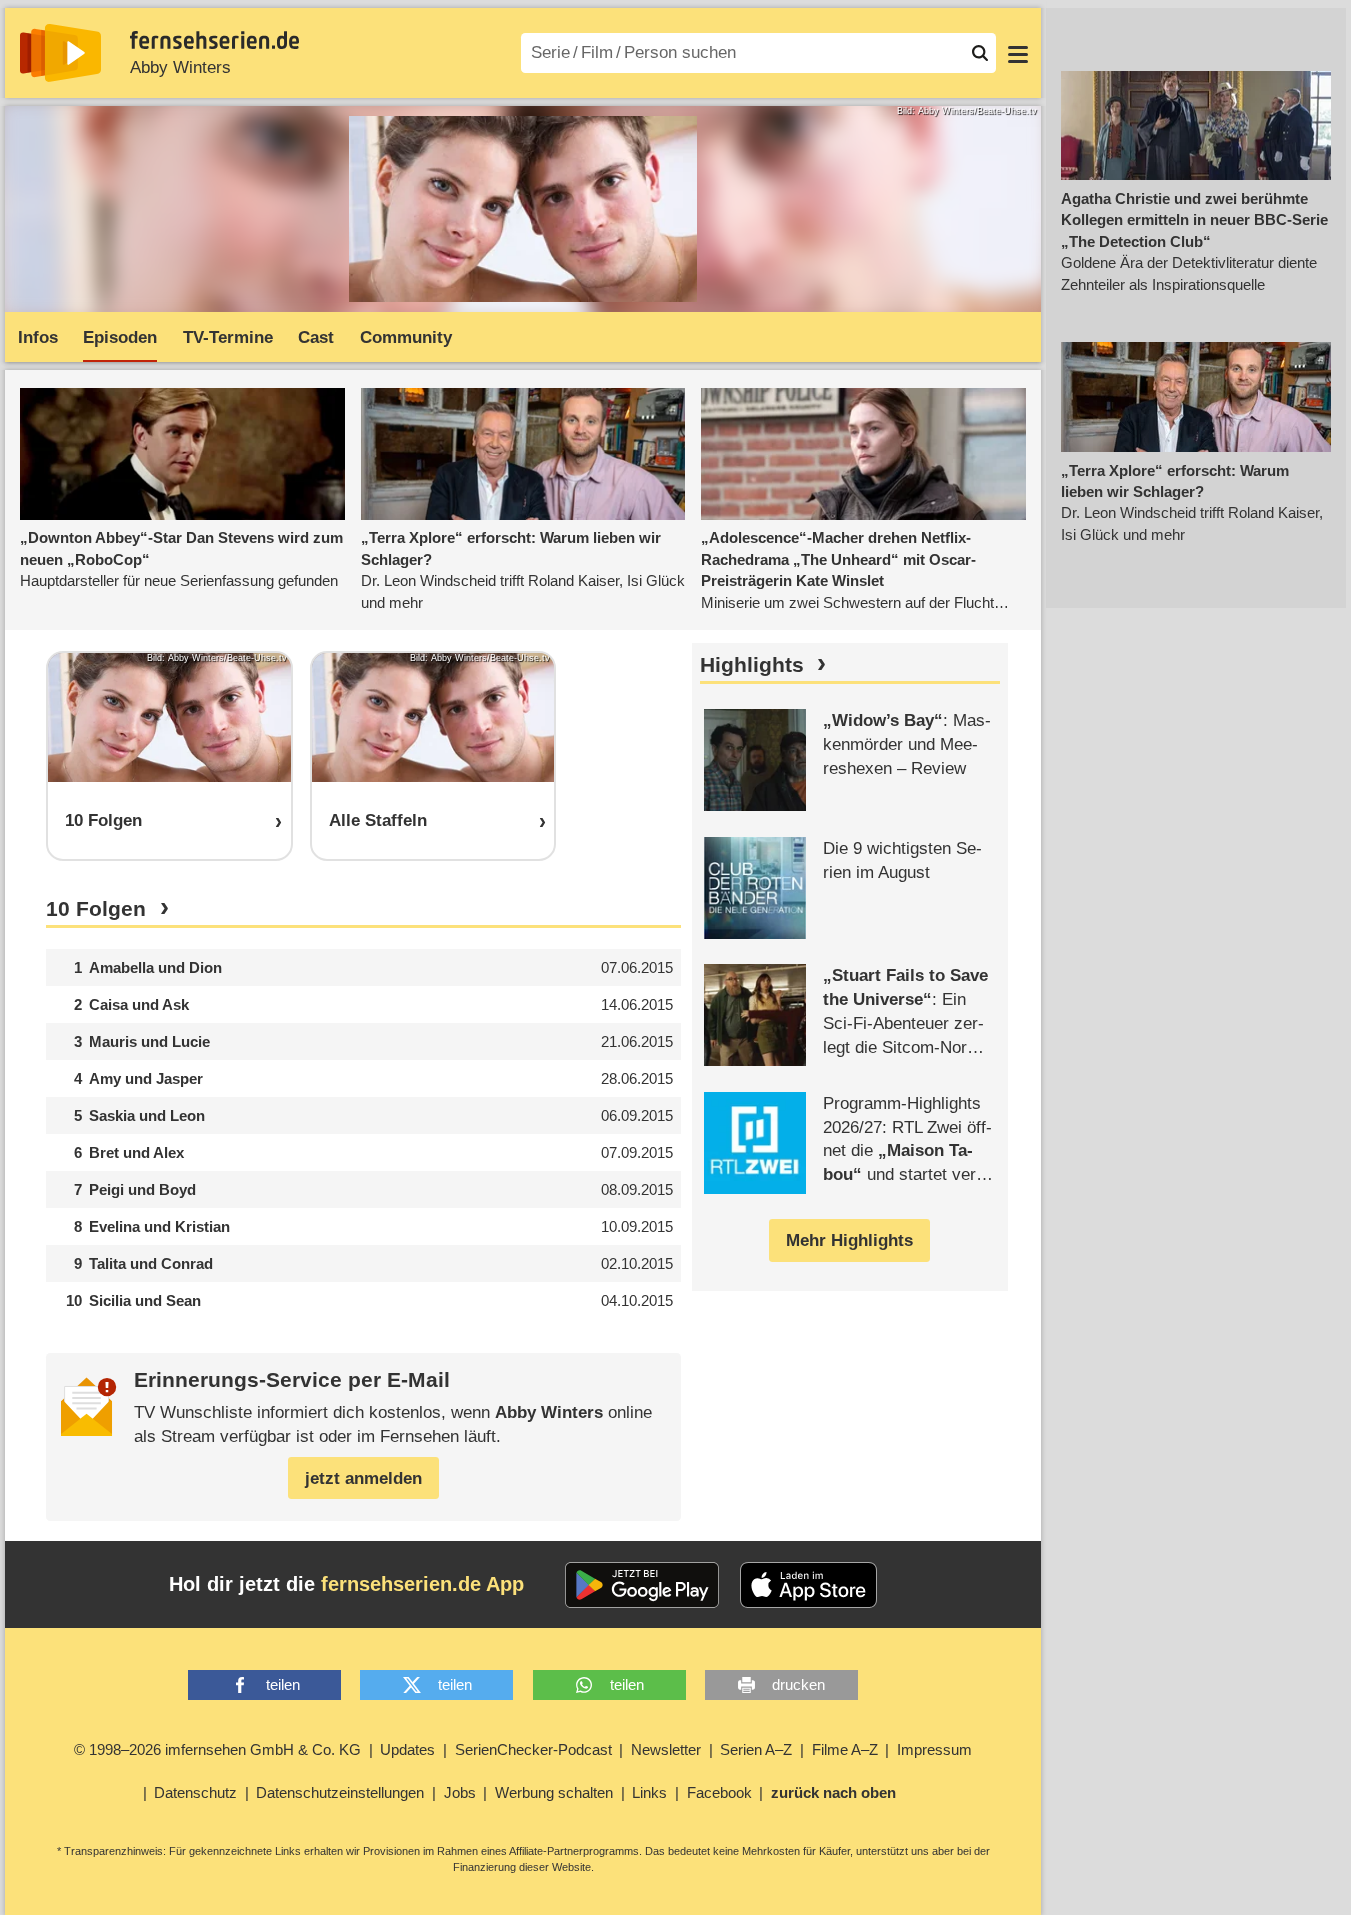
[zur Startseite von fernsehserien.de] (60, 53)
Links (649, 1792)
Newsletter (666, 1749)
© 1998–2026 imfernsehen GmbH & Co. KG (217, 1749)
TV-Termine (228, 337)
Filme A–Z (845, 1749)
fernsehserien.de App (422, 1584)
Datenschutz (195, 1792)
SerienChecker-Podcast (533, 1749)
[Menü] (1018, 53)
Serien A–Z (756, 1749)
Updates (407, 1749)
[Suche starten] (980, 53)
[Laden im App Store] (809, 1585)
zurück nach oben (833, 1792)
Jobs (460, 1792)
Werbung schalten (554, 1792)
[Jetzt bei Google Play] (642, 1585)
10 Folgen (96, 909)
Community (406, 337)
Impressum (934, 1749)
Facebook (719, 1792)
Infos (38, 337)
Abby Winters (180, 67)
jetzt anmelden (363, 1478)
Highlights (752, 665)
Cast (316, 337)
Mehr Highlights (849, 1240)
